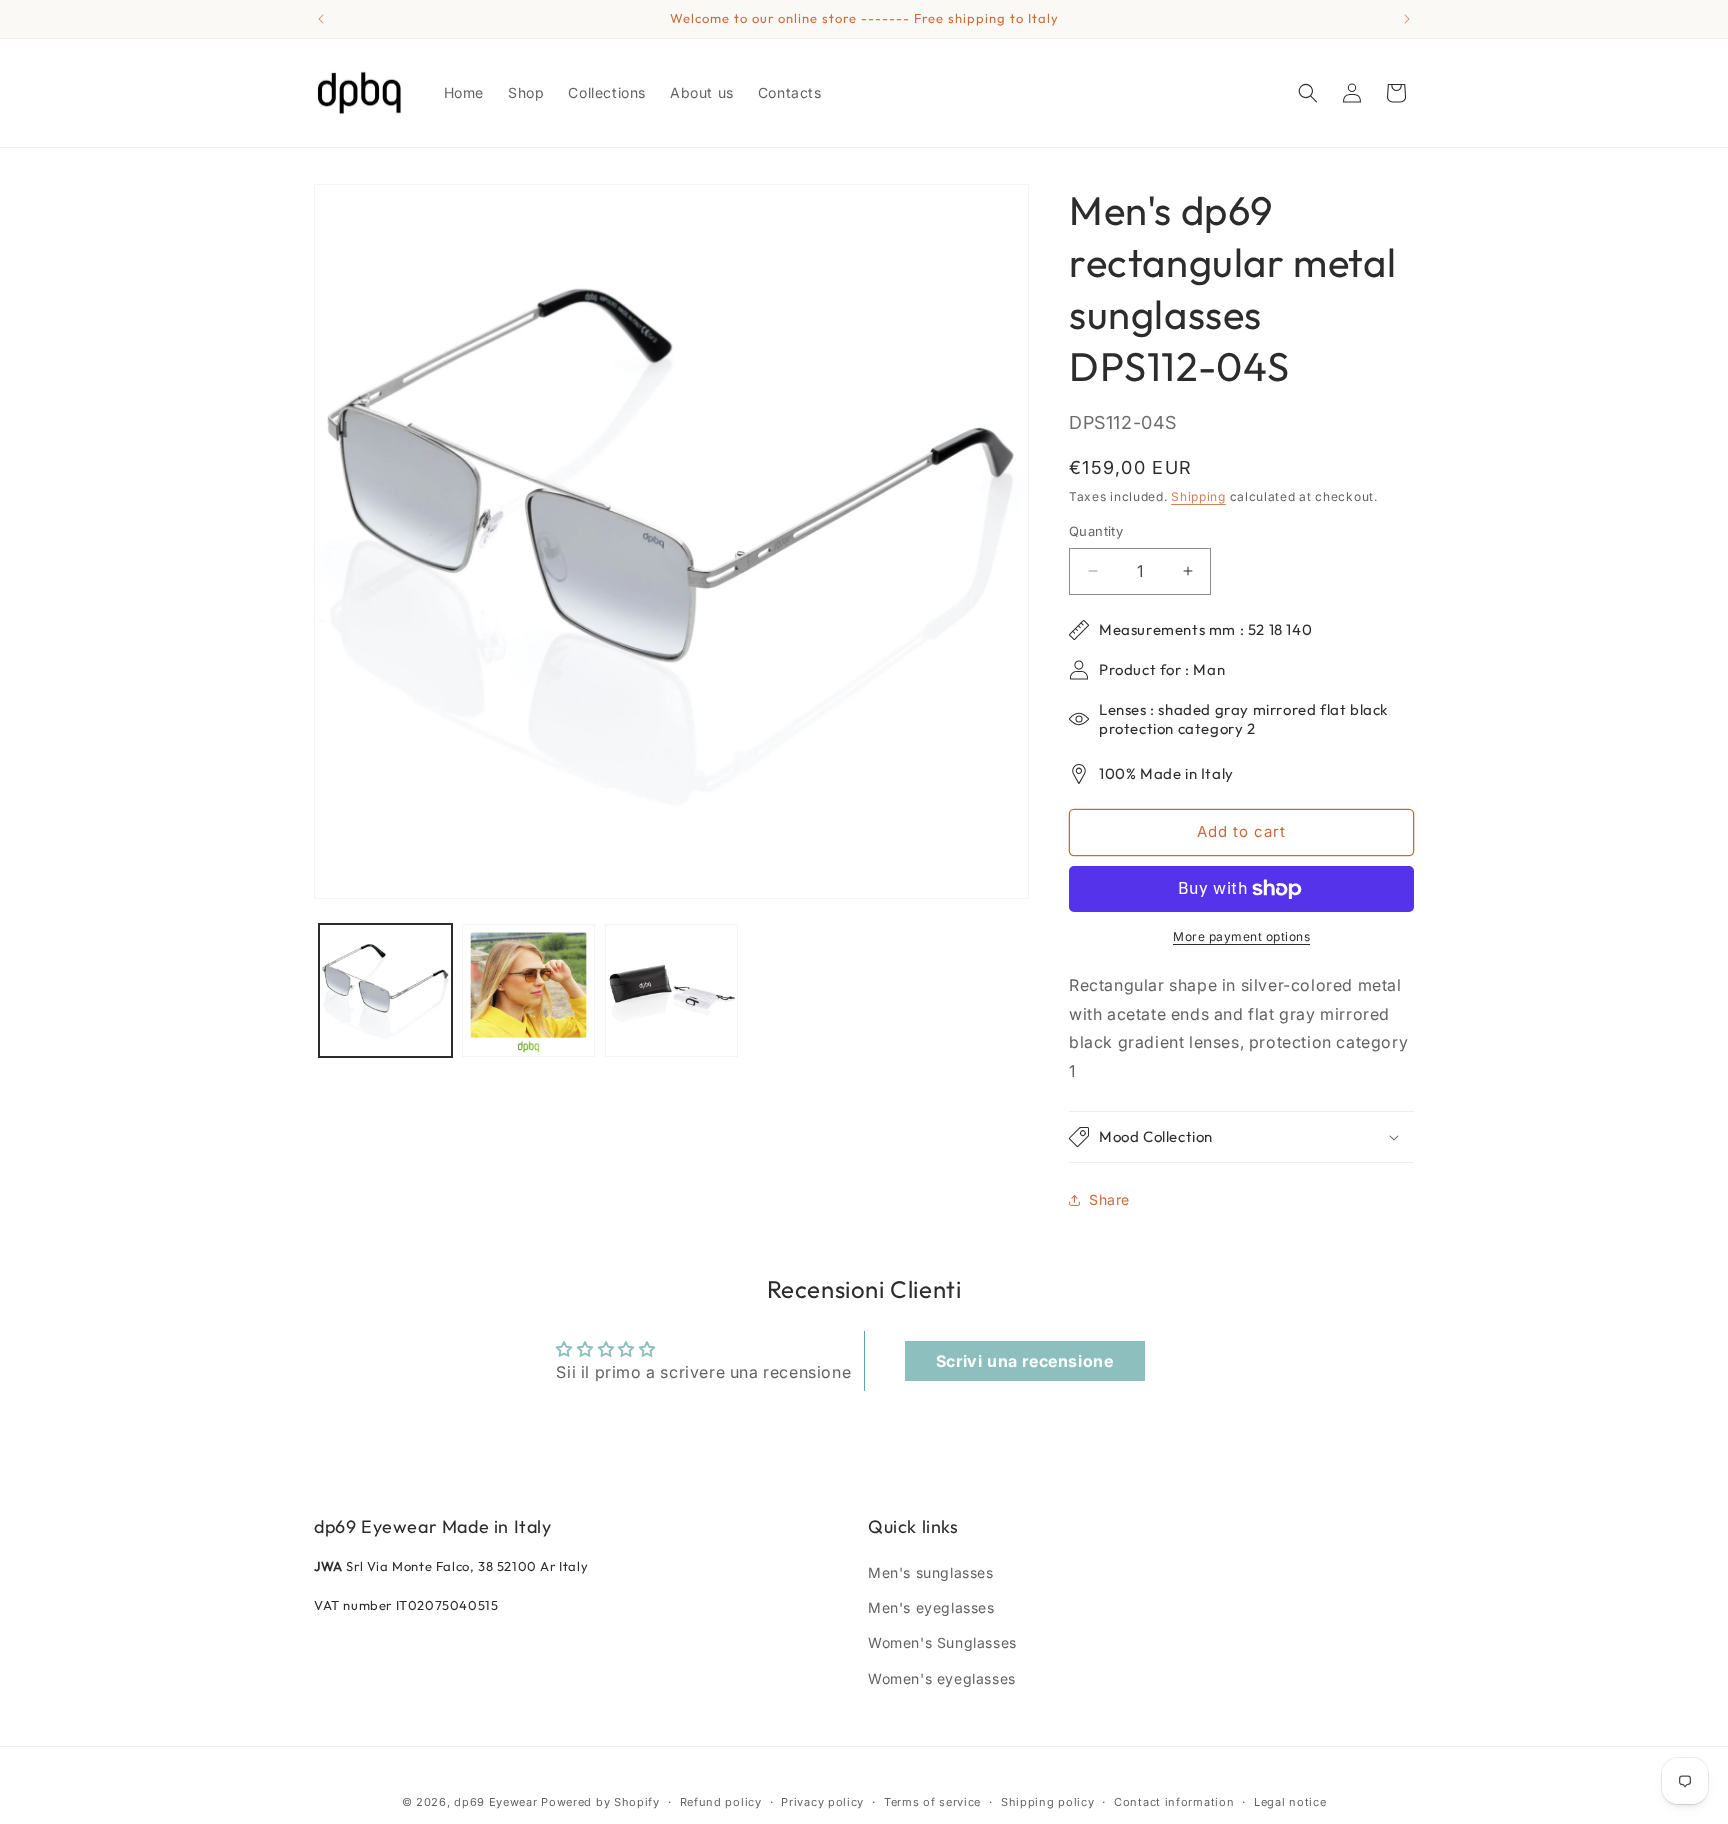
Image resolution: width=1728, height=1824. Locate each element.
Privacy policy (822, 1802)
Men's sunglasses (931, 1572)
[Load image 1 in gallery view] (385, 990)
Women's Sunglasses (942, 1642)
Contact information (1174, 1802)
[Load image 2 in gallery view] (528, 990)
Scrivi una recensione (1025, 1361)
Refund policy (721, 1802)
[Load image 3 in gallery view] (671, 990)
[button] (1308, 93)
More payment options (1241, 936)
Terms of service (932, 1802)
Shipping (1198, 496)
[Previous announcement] (321, 19)
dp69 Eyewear (495, 1802)
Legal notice (1290, 1802)
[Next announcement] (1407, 19)
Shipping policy (1048, 1802)
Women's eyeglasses (942, 1678)
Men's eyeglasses (931, 1607)
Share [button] (1109, 1199)
